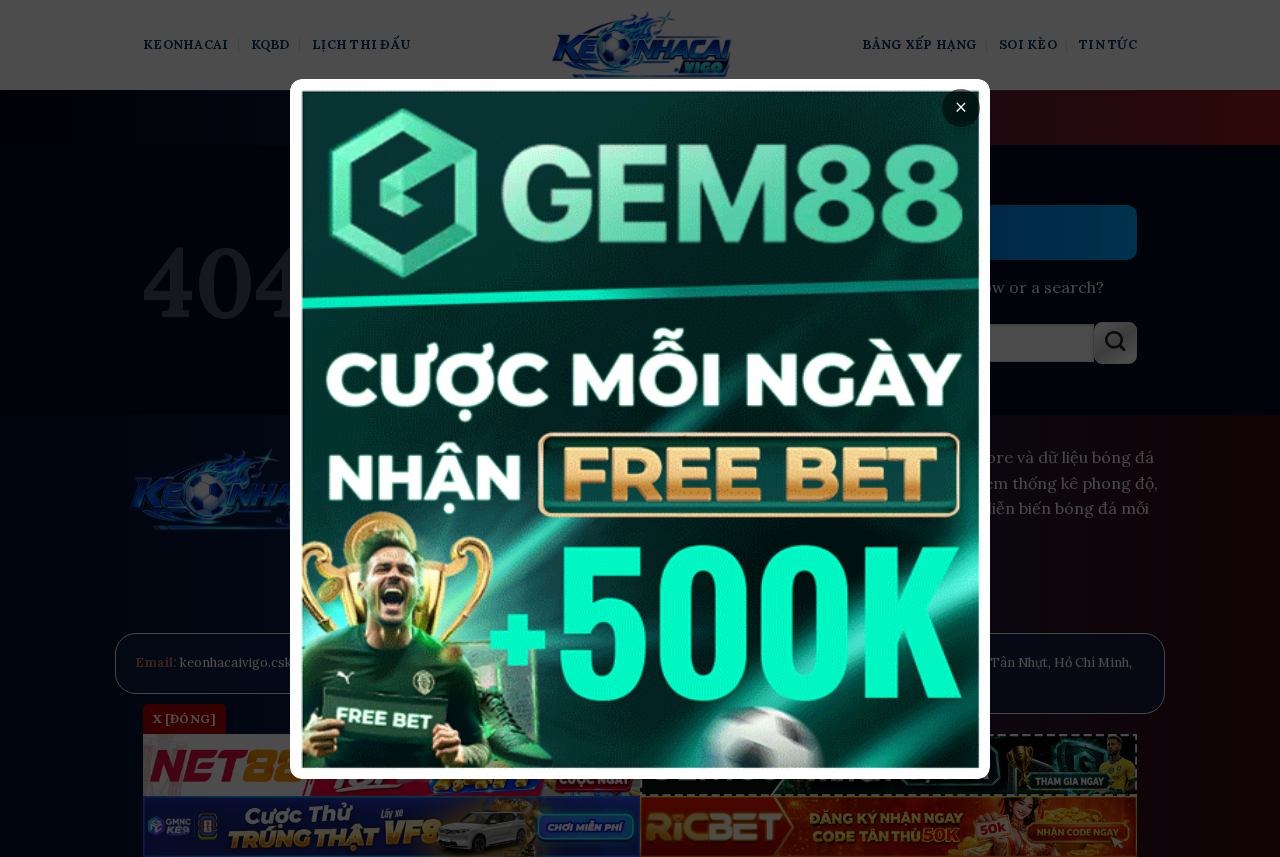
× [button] (961, 107)
